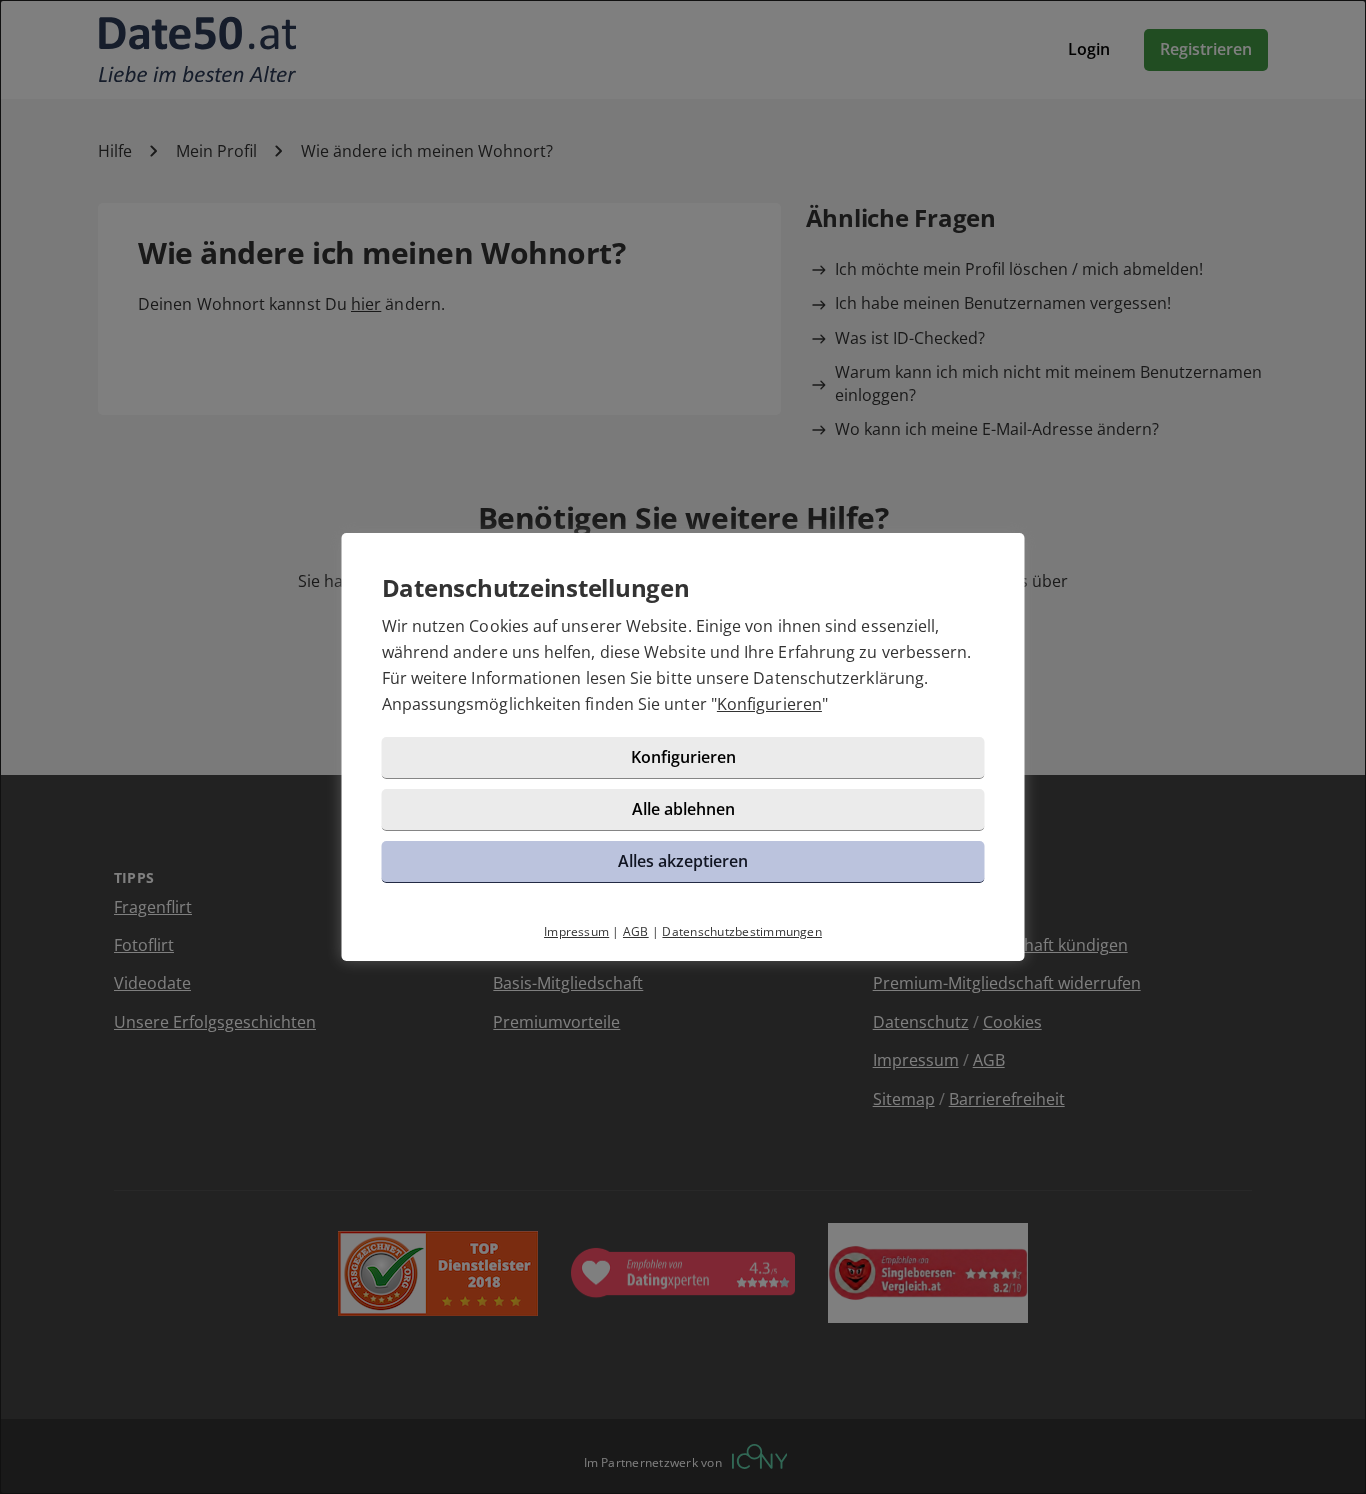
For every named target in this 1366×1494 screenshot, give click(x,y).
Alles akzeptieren (683, 861)
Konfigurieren (769, 704)
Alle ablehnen (683, 809)
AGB (636, 931)
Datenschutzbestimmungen (742, 931)
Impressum (576, 931)
